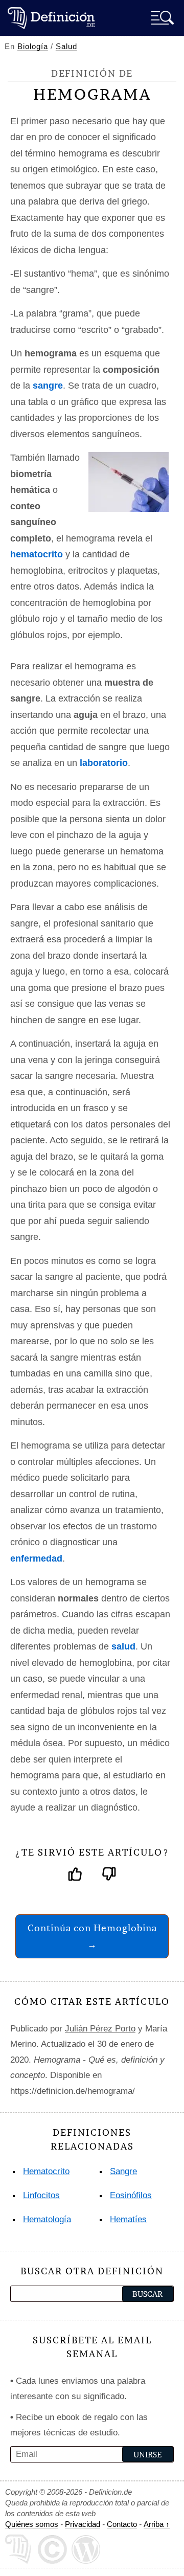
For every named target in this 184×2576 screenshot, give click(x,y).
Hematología (47, 2219)
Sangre (123, 2171)
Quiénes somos (32, 2524)
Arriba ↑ (157, 2524)
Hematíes (128, 2219)
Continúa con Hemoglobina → (92, 1936)
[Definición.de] (51, 18)
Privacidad (83, 2524)
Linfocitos (41, 2195)
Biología (33, 46)
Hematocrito (46, 2171)
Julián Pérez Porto (100, 2029)
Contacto (122, 2524)
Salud (66, 46)
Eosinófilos (131, 2195)
